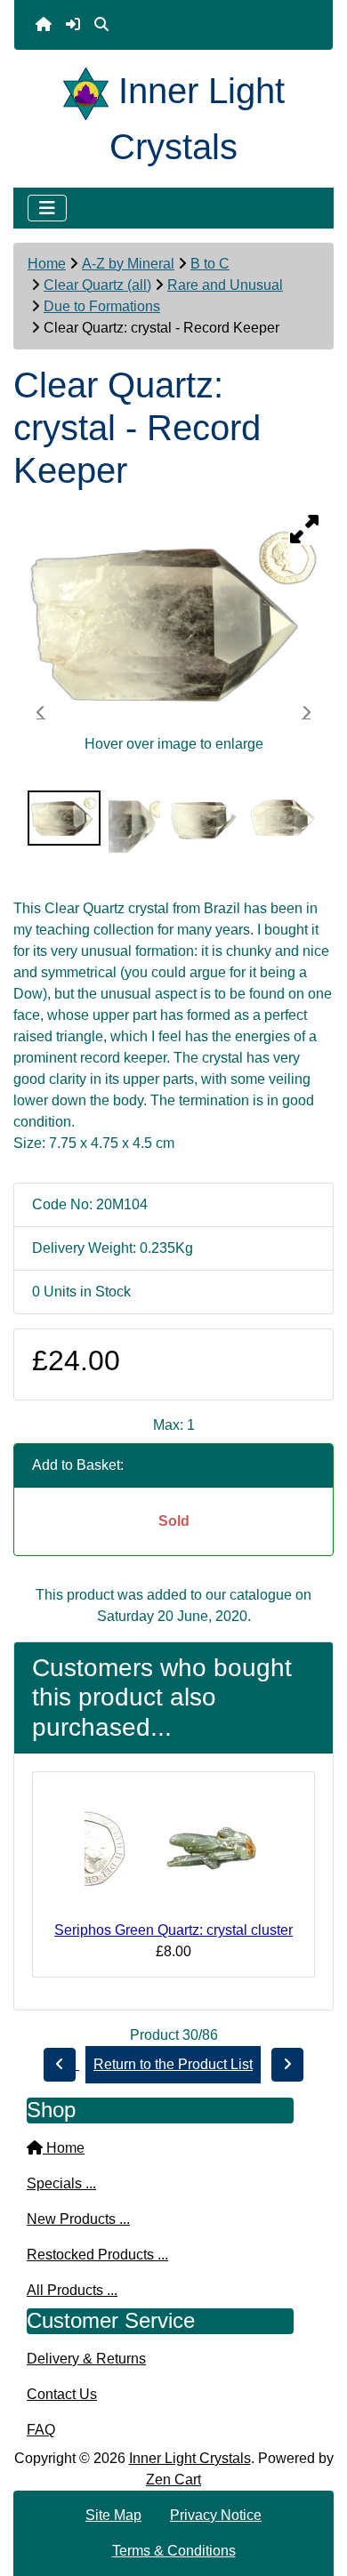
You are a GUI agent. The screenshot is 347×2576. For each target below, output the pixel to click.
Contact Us (62, 2394)
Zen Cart (173, 2480)
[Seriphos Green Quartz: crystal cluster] (173, 1853)
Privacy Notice (216, 2515)
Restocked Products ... (97, 2255)
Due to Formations (102, 306)
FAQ (41, 2430)
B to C (210, 264)
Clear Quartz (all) (97, 285)
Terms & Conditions (174, 2551)
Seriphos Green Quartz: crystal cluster (173, 1930)
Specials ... (61, 2183)
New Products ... (78, 2219)
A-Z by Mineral (128, 264)
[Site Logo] (91, 91)
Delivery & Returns (86, 2359)
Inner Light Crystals (190, 2458)
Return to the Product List (173, 2064)
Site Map (113, 2515)
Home (47, 264)
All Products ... (72, 2290)
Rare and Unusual (225, 285)
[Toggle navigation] (47, 208)
